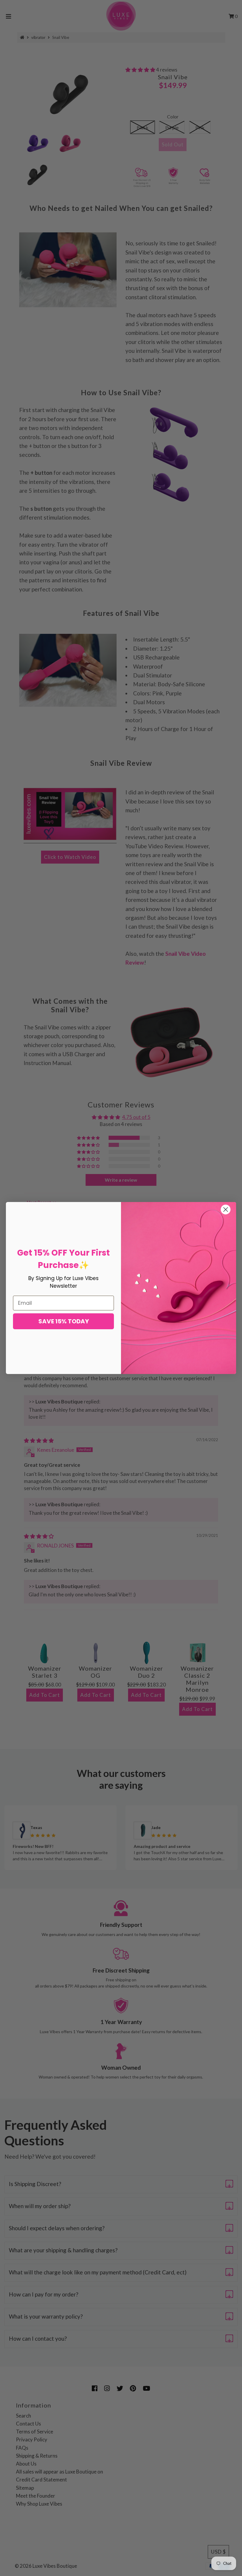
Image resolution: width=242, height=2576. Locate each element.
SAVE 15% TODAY (64, 1321)
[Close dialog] (226, 1210)
